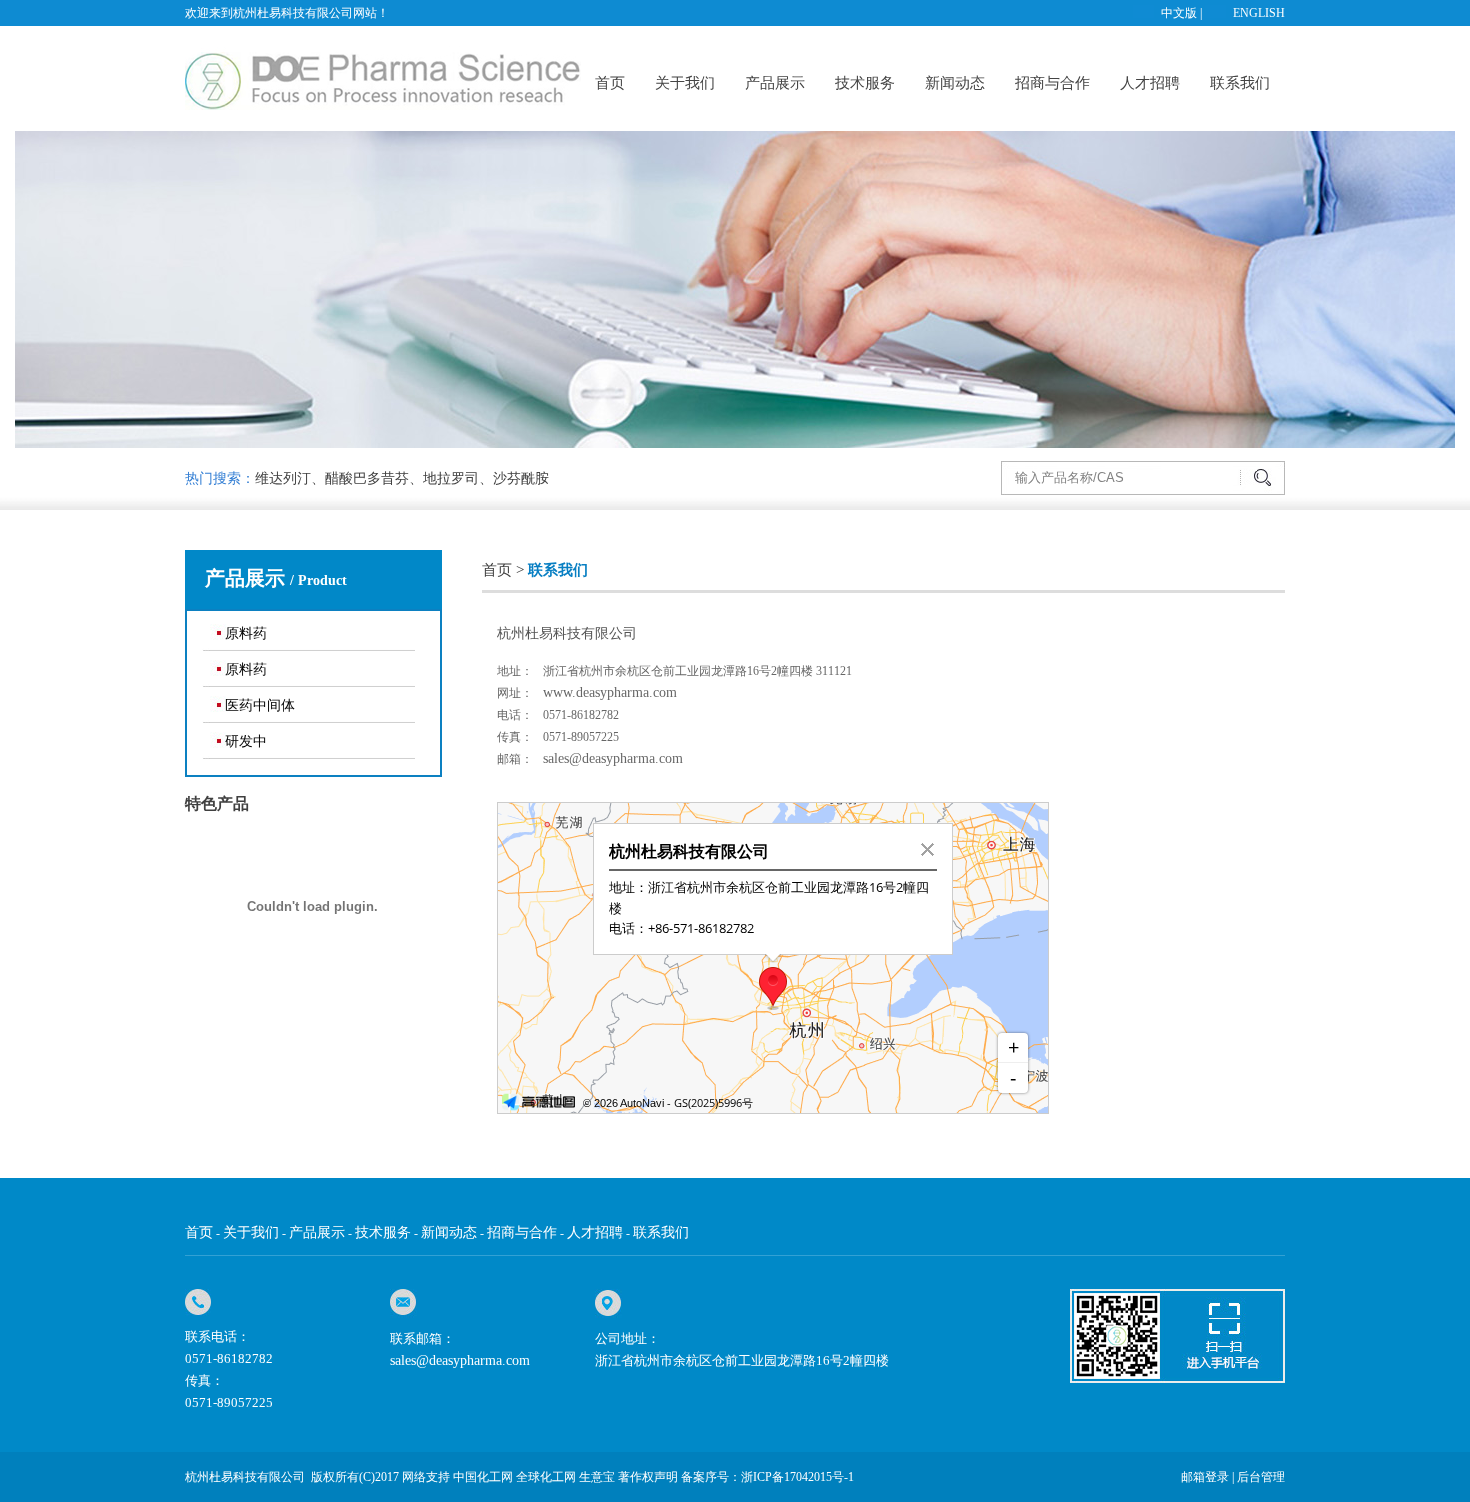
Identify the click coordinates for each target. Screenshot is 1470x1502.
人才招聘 (1150, 83)
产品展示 (775, 83)
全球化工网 (546, 1477)
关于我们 (685, 83)
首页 (610, 83)
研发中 (246, 741)
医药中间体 (260, 705)
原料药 (246, 633)
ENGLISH (1259, 13)
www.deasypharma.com (610, 692)
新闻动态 (955, 83)
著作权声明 (648, 1477)
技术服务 (865, 83)
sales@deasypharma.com (613, 758)
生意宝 (597, 1477)
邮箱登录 (1205, 1477)
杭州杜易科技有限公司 (245, 1477)
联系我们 (1240, 83)
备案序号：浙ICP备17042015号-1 (767, 1477)
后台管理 (1261, 1477)
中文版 (1179, 13)
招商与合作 (1052, 83)
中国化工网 (483, 1477)
